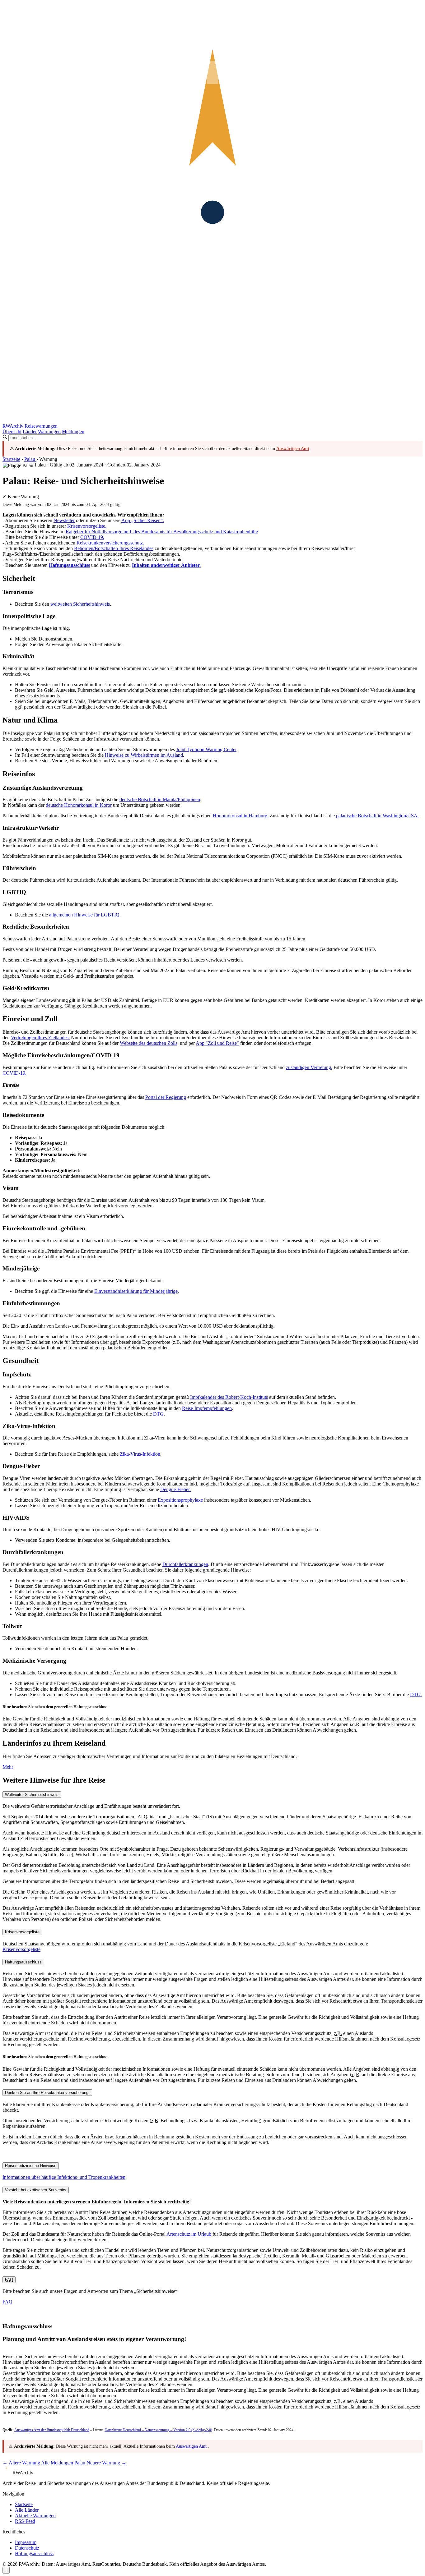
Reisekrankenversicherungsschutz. (110, 543)
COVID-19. (92, 537)
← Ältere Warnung (21, 2463)
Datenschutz (27, 2548)
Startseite (11, 459)
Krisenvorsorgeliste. (87, 526)
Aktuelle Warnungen (35, 2516)
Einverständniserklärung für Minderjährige (136, 1291)
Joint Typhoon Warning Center (206, 749)
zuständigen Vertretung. (309, 1067)
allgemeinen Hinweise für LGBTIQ (84, 915)
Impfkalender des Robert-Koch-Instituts (229, 1397)
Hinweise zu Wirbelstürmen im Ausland (144, 755)
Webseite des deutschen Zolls (149, 1043)
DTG (158, 1414)
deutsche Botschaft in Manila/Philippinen (160, 799)
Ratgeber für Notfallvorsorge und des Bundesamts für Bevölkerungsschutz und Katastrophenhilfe (162, 532)
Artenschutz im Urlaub (189, 2234)
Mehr (8, 1767)
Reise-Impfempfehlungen (207, 1408)
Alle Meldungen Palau (64, 2463)
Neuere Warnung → (106, 2463)
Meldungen (73, 432)
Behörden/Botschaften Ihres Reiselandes (114, 548)
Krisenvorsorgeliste (21, 1949)
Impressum (26, 2542)
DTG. (416, 1694)
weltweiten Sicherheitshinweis (80, 604)
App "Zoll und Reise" (217, 1043)
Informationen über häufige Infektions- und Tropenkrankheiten (64, 2177)
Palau (30, 459)
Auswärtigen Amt (293, 449)
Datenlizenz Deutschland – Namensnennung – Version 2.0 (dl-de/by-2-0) (158, 2430)
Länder (30, 432)
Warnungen (49, 432)
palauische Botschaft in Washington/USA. (377, 816)
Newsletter (64, 520)
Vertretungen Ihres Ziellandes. (40, 1038)
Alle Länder (27, 2510)
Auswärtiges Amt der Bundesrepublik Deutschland (52, 2430)
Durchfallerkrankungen (185, 1564)
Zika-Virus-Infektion (140, 1454)
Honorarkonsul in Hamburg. (241, 816)
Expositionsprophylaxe (180, 1500)
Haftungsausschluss (34, 2553)
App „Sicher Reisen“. (143, 520)
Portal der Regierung (166, 1097)
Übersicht (12, 432)
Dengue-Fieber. (175, 1489)
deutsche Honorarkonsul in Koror (79, 805)
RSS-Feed (25, 2521)
